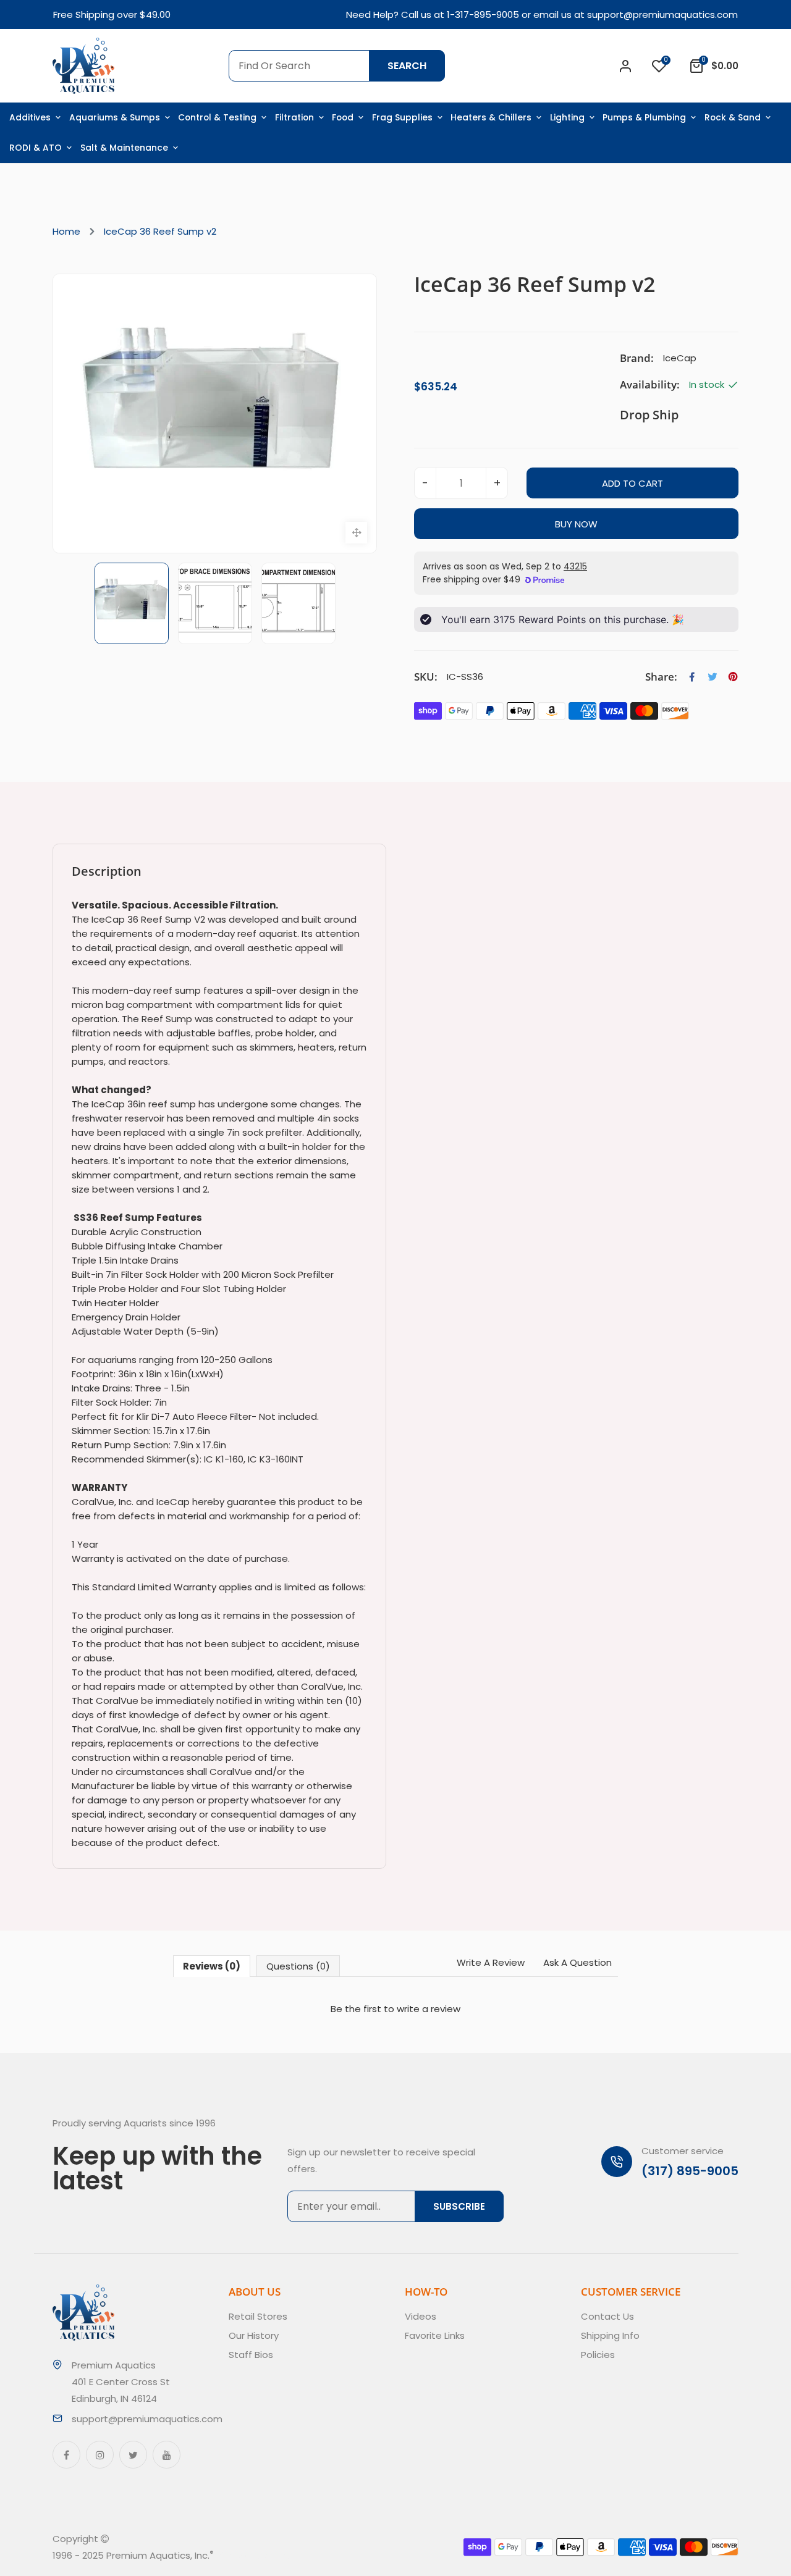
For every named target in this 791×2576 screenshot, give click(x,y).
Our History (254, 2335)
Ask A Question (577, 1962)
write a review (429, 2009)
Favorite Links (435, 2335)
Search (407, 66)
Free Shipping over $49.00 (112, 15)
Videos (421, 2316)
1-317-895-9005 (483, 15)
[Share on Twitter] (713, 677)
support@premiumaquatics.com (662, 15)
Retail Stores (258, 2316)
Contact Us (607, 2316)
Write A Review (491, 1962)
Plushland (271, 2555)
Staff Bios (251, 2355)
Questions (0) (298, 1966)
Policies (598, 2355)
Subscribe (459, 2206)
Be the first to (395, 2009)
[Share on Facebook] (692, 677)
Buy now (576, 524)
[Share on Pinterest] (733, 677)
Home (66, 231)
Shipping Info (610, 2335)
